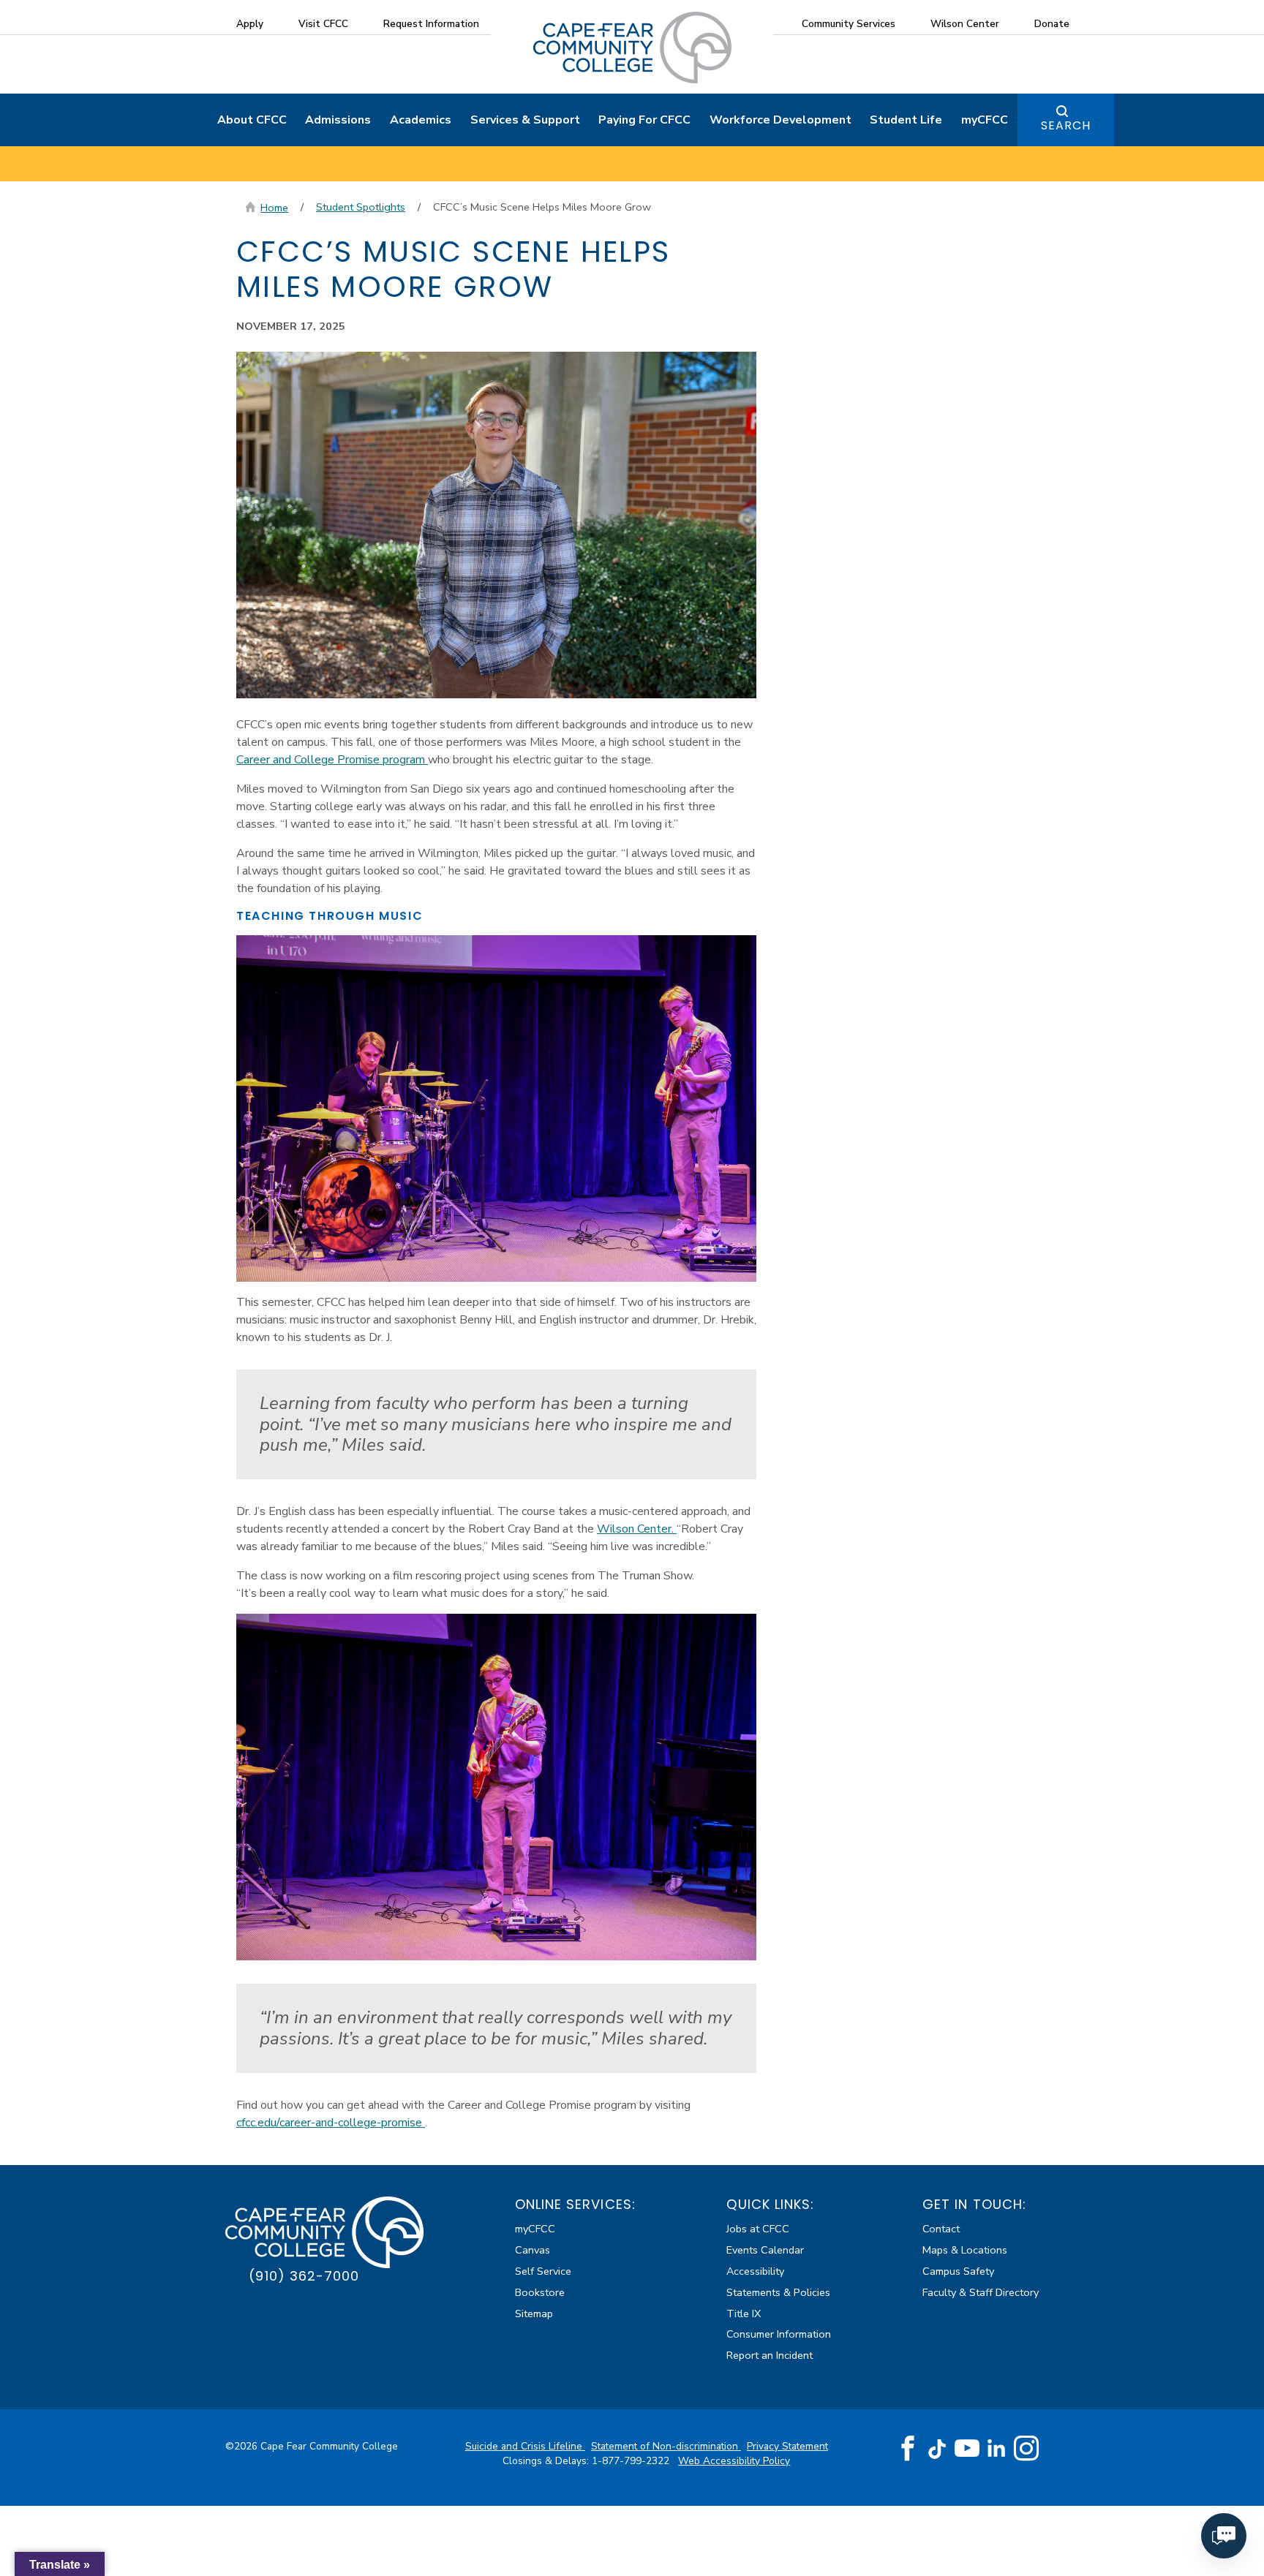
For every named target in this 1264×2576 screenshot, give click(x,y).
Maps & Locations (965, 2250)
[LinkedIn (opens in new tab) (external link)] (997, 2448)
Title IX (744, 2314)
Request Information (431, 24)
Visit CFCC (323, 24)
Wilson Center (965, 24)
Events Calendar (765, 2250)
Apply (250, 24)
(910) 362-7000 (304, 2276)
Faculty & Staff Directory (981, 2292)
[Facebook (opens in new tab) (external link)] (908, 2449)
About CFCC (252, 120)
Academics (421, 120)
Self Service (543, 2271)
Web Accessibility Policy (734, 2461)
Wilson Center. (637, 1529)
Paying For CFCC (644, 120)
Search (1066, 125)
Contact (941, 2229)
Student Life (906, 120)
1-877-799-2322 (632, 2461)
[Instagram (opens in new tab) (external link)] (1026, 2449)
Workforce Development (780, 120)
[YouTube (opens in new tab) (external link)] (967, 2449)
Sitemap (534, 2314)
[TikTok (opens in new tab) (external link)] (937, 2448)
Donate (1052, 24)
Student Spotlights (361, 207)
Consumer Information (779, 2334)
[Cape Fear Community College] (632, 47)
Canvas (533, 2250)
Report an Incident (770, 2355)
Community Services (849, 24)
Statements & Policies (778, 2292)
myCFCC (985, 120)
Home (274, 208)
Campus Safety (958, 2271)
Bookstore (540, 2292)
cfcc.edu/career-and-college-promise (331, 2123)
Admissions (338, 120)
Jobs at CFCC (758, 2229)
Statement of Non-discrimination (666, 2446)
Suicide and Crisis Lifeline (525, 2446)
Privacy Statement (787, 2446)
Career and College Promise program (332, 760)
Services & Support (525, 120)
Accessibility (755, 2271)
